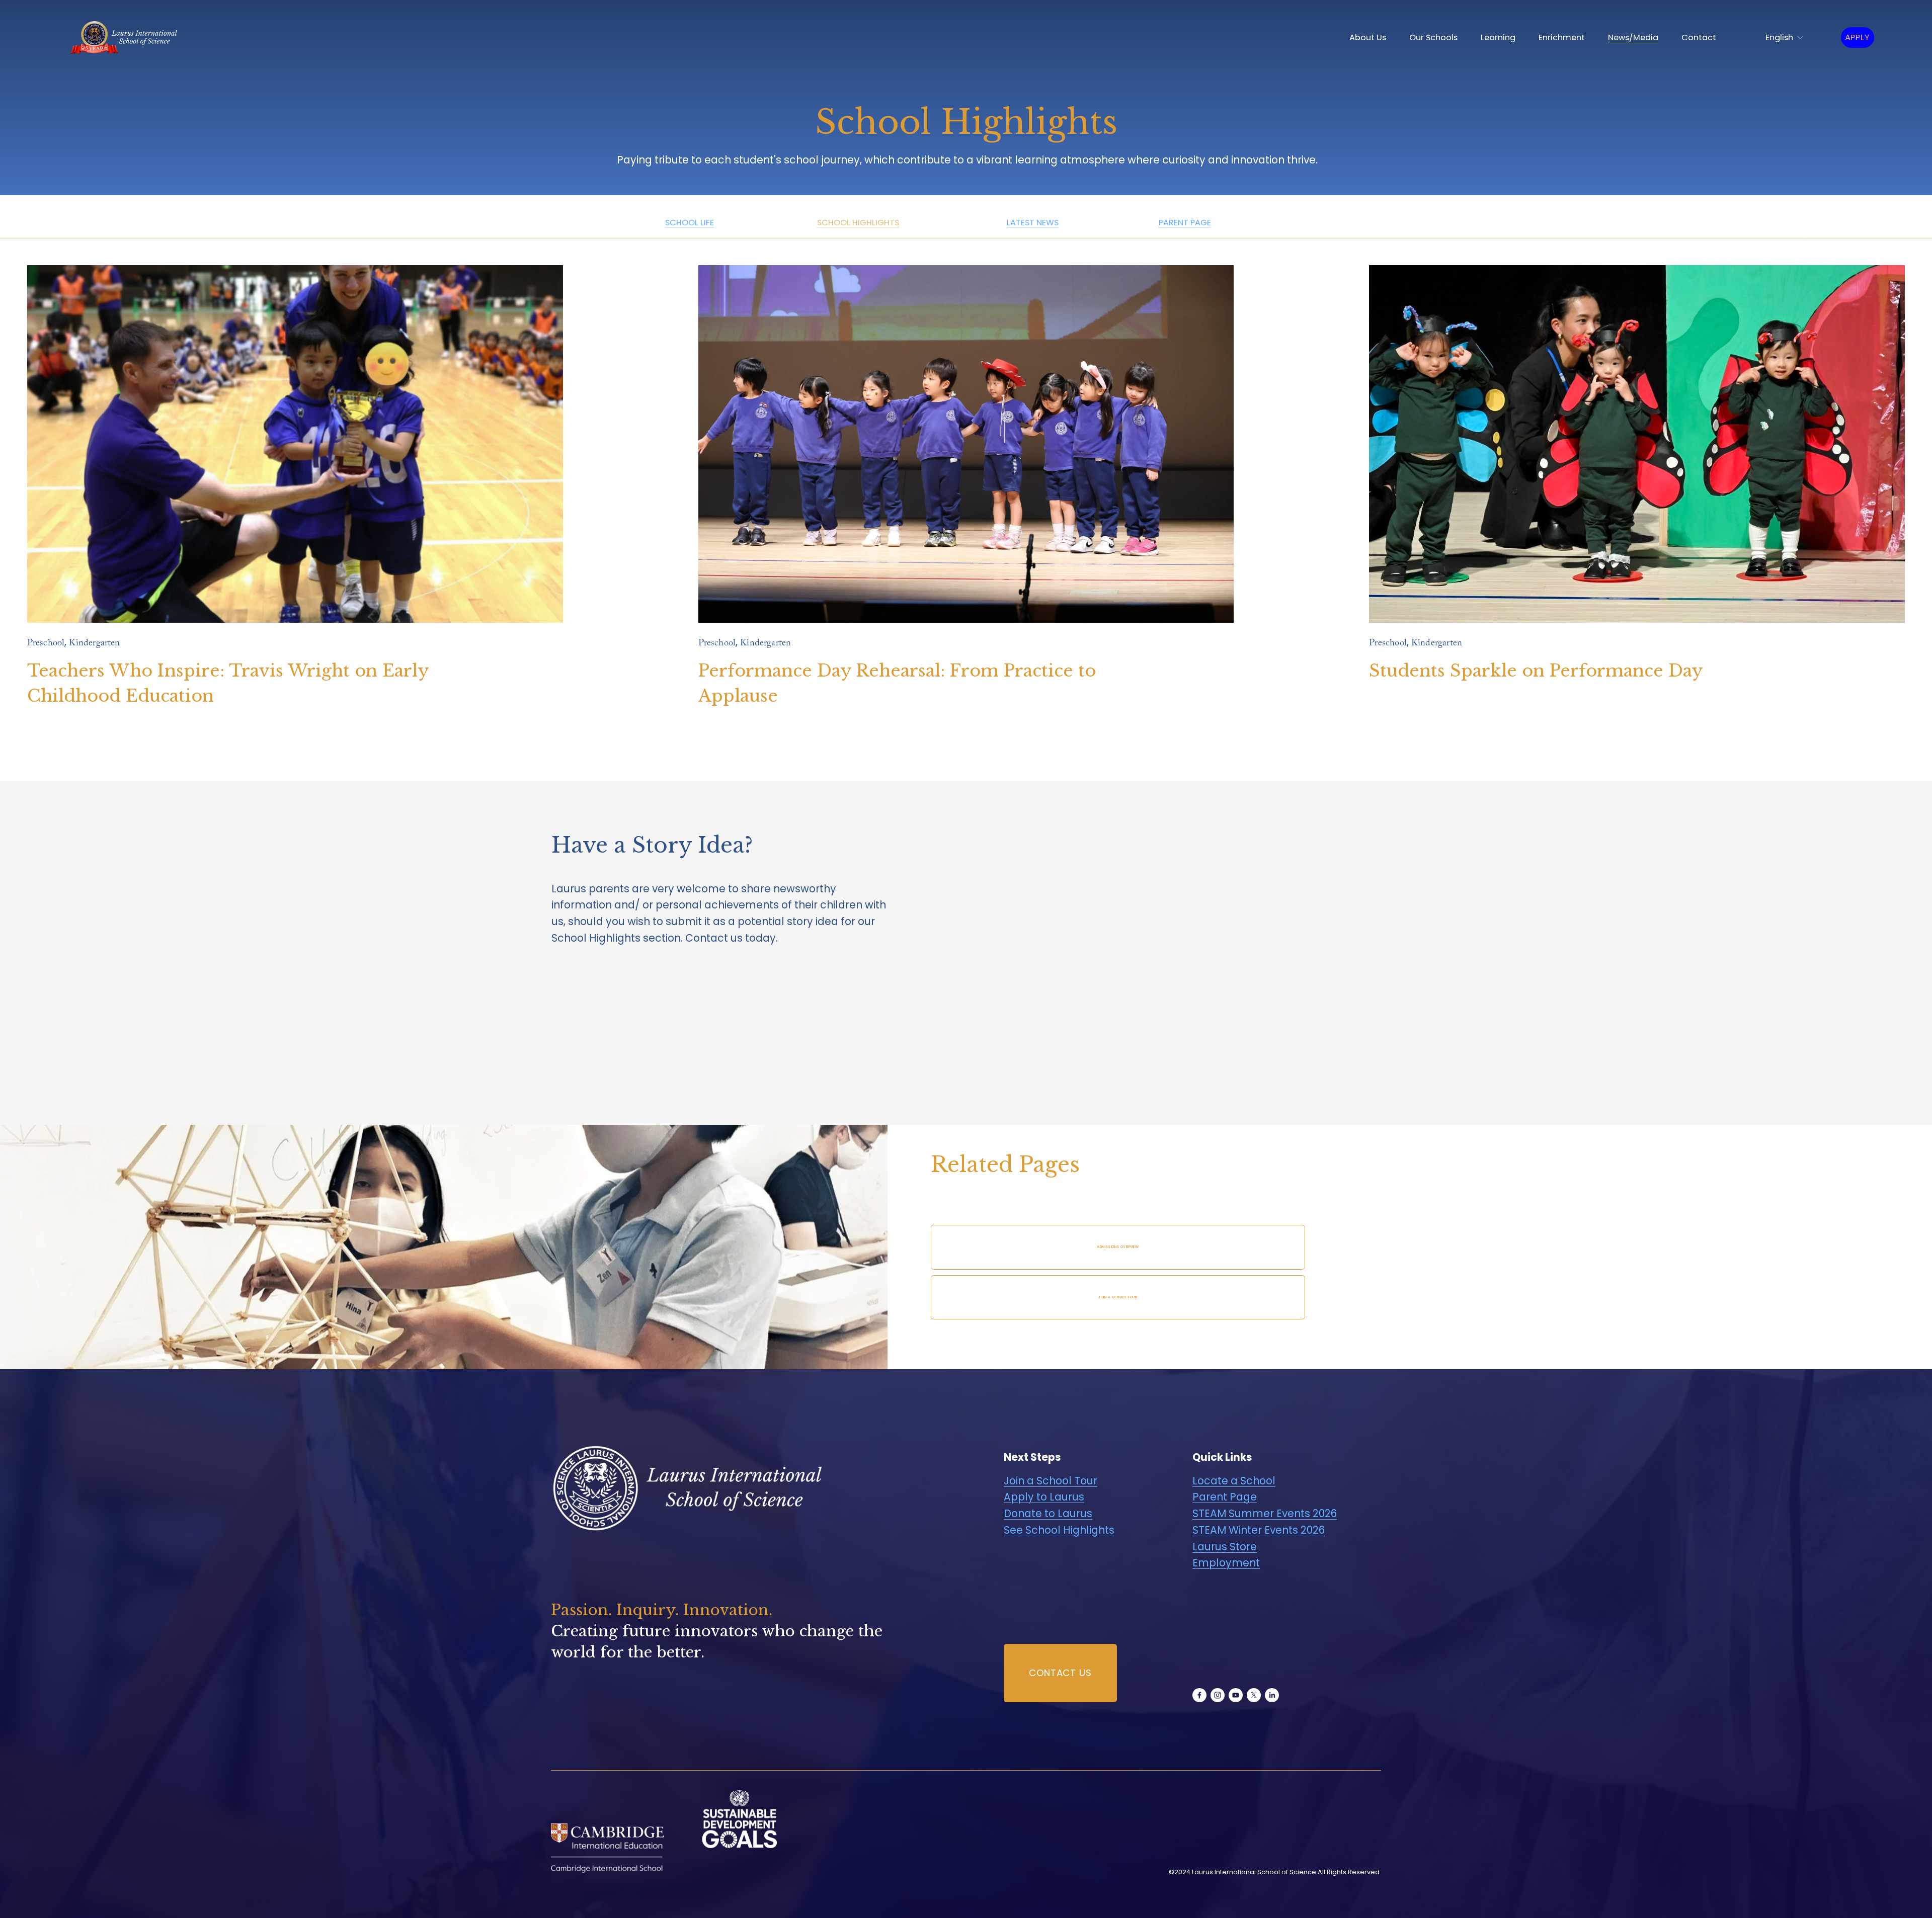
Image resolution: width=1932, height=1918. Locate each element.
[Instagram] (1218, 1695)
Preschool (46, 644)
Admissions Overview (1118, 1247)
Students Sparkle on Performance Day (1536, 671)
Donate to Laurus (1048, 1513)
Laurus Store (1225, 1547)
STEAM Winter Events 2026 (1259, 1530)
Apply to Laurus (1044, 1497)
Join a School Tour (1051, 1481)
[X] (1254, 1695)
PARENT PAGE (1185, 223)
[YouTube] (1236, 1695)
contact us (1060, 1673)
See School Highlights (1059, 1530)
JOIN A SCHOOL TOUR (1118, 1297)
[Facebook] (1199, 1695)
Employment (1226, 1563)
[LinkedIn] (1272, 1695)
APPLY (1858, 37)
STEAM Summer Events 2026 (1265, 1513)
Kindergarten (94, 644)
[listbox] (1779, 37)
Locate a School (1234, 1481)
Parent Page (1225, 1497)
